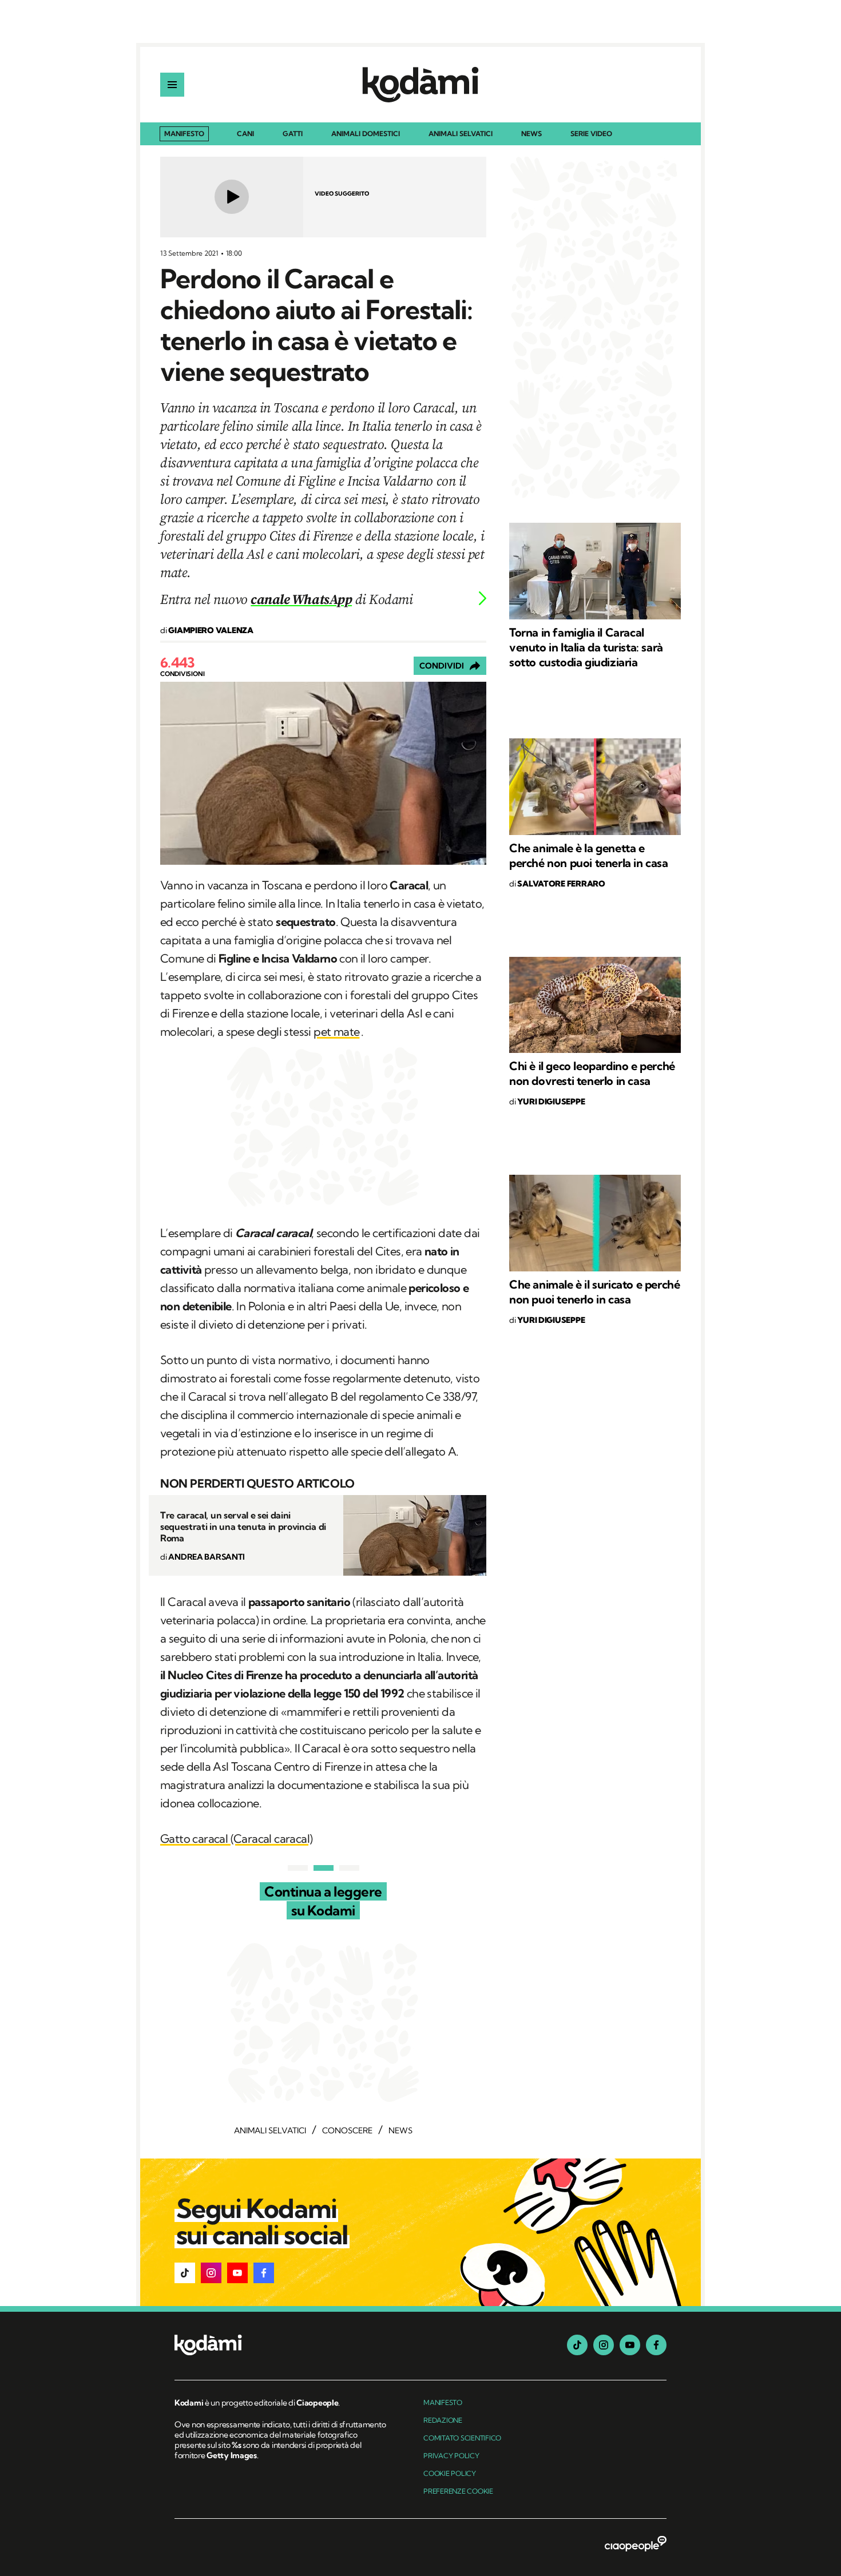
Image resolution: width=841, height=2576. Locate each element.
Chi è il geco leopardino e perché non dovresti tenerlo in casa (592, 1073)
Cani (245, 134)
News (531, 134)
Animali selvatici (461, 134)
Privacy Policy (451, 2456)
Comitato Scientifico (462, 2438)
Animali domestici (366, 134)
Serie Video (591, 134)
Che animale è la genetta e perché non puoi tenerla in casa (589, 855)
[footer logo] (282, 2346)
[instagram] (604, 2345)
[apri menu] (172, 85)
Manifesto (184, 134)
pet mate (336, 1031)
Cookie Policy (450, 2473)
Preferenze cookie (458, 2491)
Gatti (293, 134)
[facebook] (656, 2345)
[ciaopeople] (636, 2545)
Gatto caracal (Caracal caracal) (236, 1838)
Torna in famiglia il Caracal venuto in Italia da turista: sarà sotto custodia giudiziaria (586, 647)
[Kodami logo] (420, 85)
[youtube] (630, 2345)
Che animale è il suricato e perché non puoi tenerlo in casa (594, 1292)
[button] (185, 2273)
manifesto (443, 2402)
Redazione (443, 2420)
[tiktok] (577, 2345)
